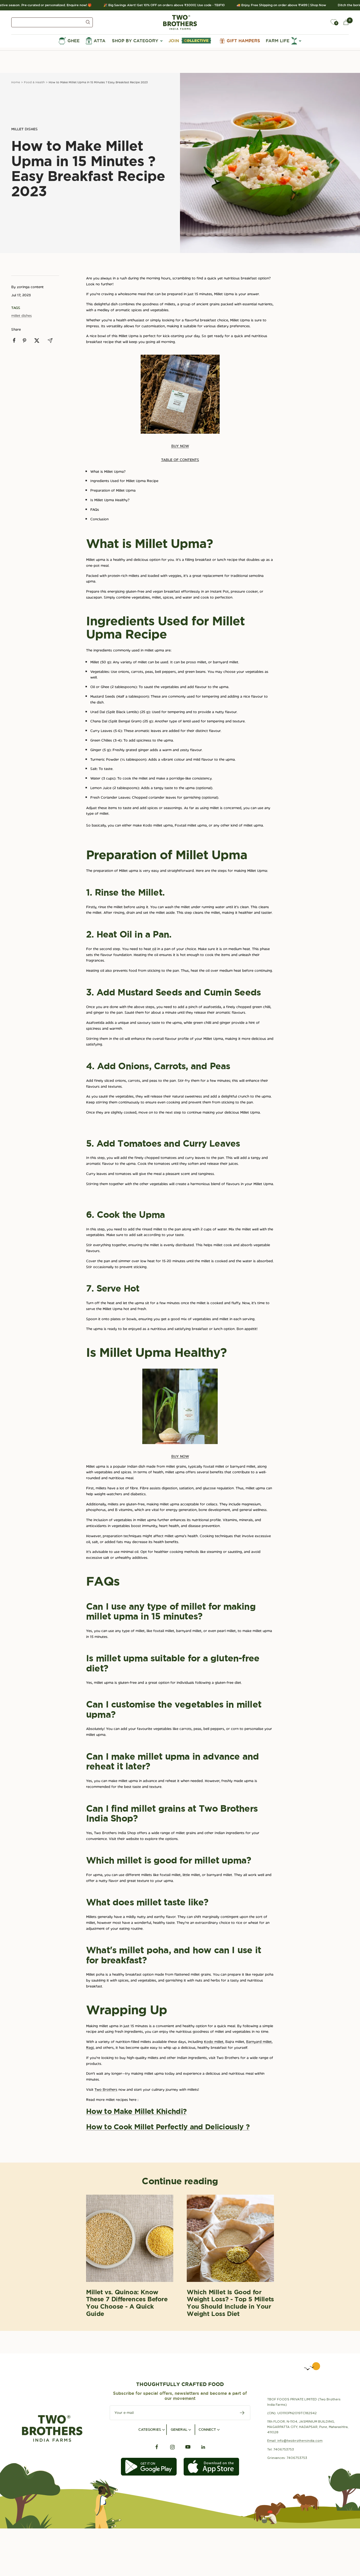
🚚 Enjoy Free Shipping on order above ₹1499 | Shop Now (264, 5)
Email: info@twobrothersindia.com (295, 2441)
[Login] (321, 22)
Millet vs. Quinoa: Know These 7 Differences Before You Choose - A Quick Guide (127, 2303)
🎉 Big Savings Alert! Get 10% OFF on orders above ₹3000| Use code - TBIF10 (146, 5)
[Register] (242, 2413)
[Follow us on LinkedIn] (203, 2447)
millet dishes (24, 129)
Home (16, 82)
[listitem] (14, 340)
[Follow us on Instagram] (172, 2447)
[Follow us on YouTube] (188, 2447)
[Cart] (346, 22)
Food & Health (34, 82)
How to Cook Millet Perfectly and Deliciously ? (168, 2127)
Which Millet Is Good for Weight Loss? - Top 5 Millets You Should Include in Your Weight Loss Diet (230, 2303)
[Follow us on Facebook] (157, 2447)
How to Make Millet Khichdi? (136, 2111)
